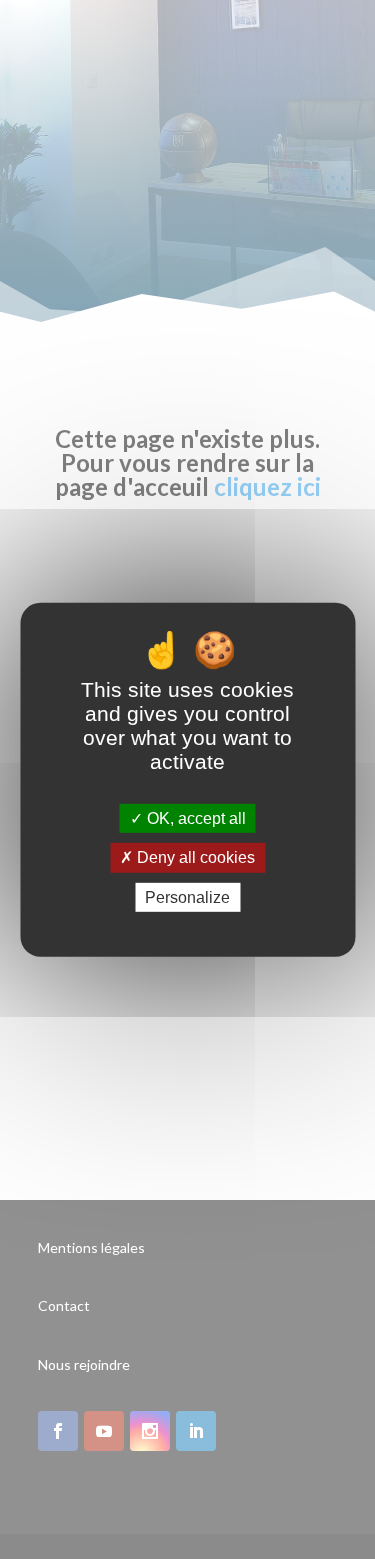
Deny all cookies (194, 857)
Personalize (187, 896)
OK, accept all (194, 818)
